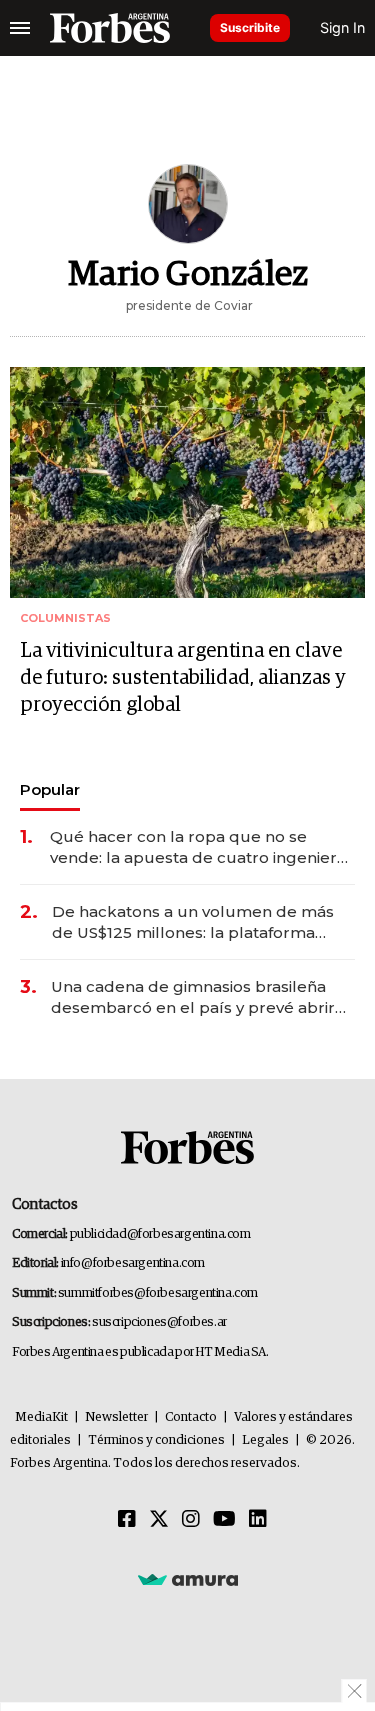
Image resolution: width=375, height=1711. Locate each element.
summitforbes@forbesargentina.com (158, 1293)
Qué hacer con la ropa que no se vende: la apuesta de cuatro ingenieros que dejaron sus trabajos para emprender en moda (202, 847)
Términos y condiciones (156, 1440)
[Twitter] (159, 1520)
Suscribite (250, 27)
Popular (50, 789)
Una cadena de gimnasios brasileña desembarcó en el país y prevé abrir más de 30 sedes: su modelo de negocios (193, 997)
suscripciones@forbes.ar (159, 1322)
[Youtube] (224, 1520)
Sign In (342, 27)
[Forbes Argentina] (110, 28)
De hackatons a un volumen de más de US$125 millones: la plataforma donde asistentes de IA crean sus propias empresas (193, 922)
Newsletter (116, 1417)
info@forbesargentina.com (133, 1263)
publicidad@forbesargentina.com (160, 1234)
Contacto (191, 1417)
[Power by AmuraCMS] (188, 1579)
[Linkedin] (258, 1520)
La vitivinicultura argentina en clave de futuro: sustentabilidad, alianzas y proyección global (183, 678)
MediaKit (41, 1417)
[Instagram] (191, 1520)
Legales (265, 1440)
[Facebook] (127, 1520)
